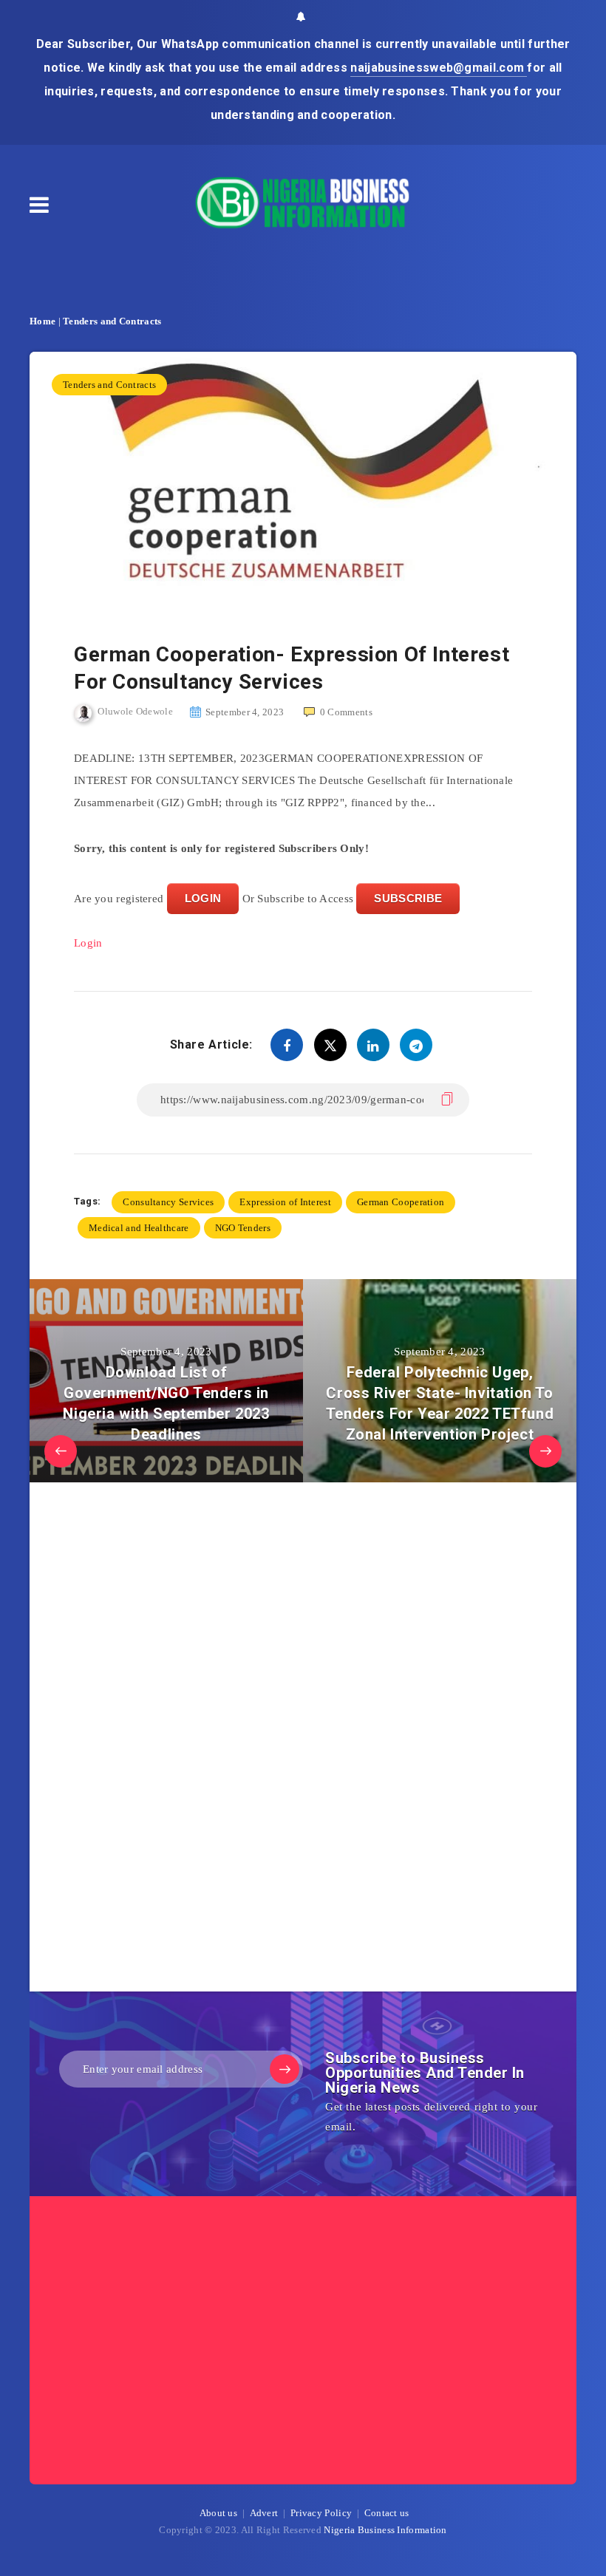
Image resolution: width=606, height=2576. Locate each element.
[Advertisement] (185, 1741)
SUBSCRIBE (408, 898)
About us (218, 2513)
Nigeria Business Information (385, 2530)
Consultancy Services (168, 1202)
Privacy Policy (321, 2513)
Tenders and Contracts (112, 321)
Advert (264, 2513)
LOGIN (203, 898)
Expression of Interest (285, 1202)
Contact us (387, 2513)
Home (42, 321)
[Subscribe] (285, 2069)
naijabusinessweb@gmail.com (439, 68)
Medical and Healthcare (139, 1228)
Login (88, 943)
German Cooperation (401, 1202)
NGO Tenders (243, 1228)
